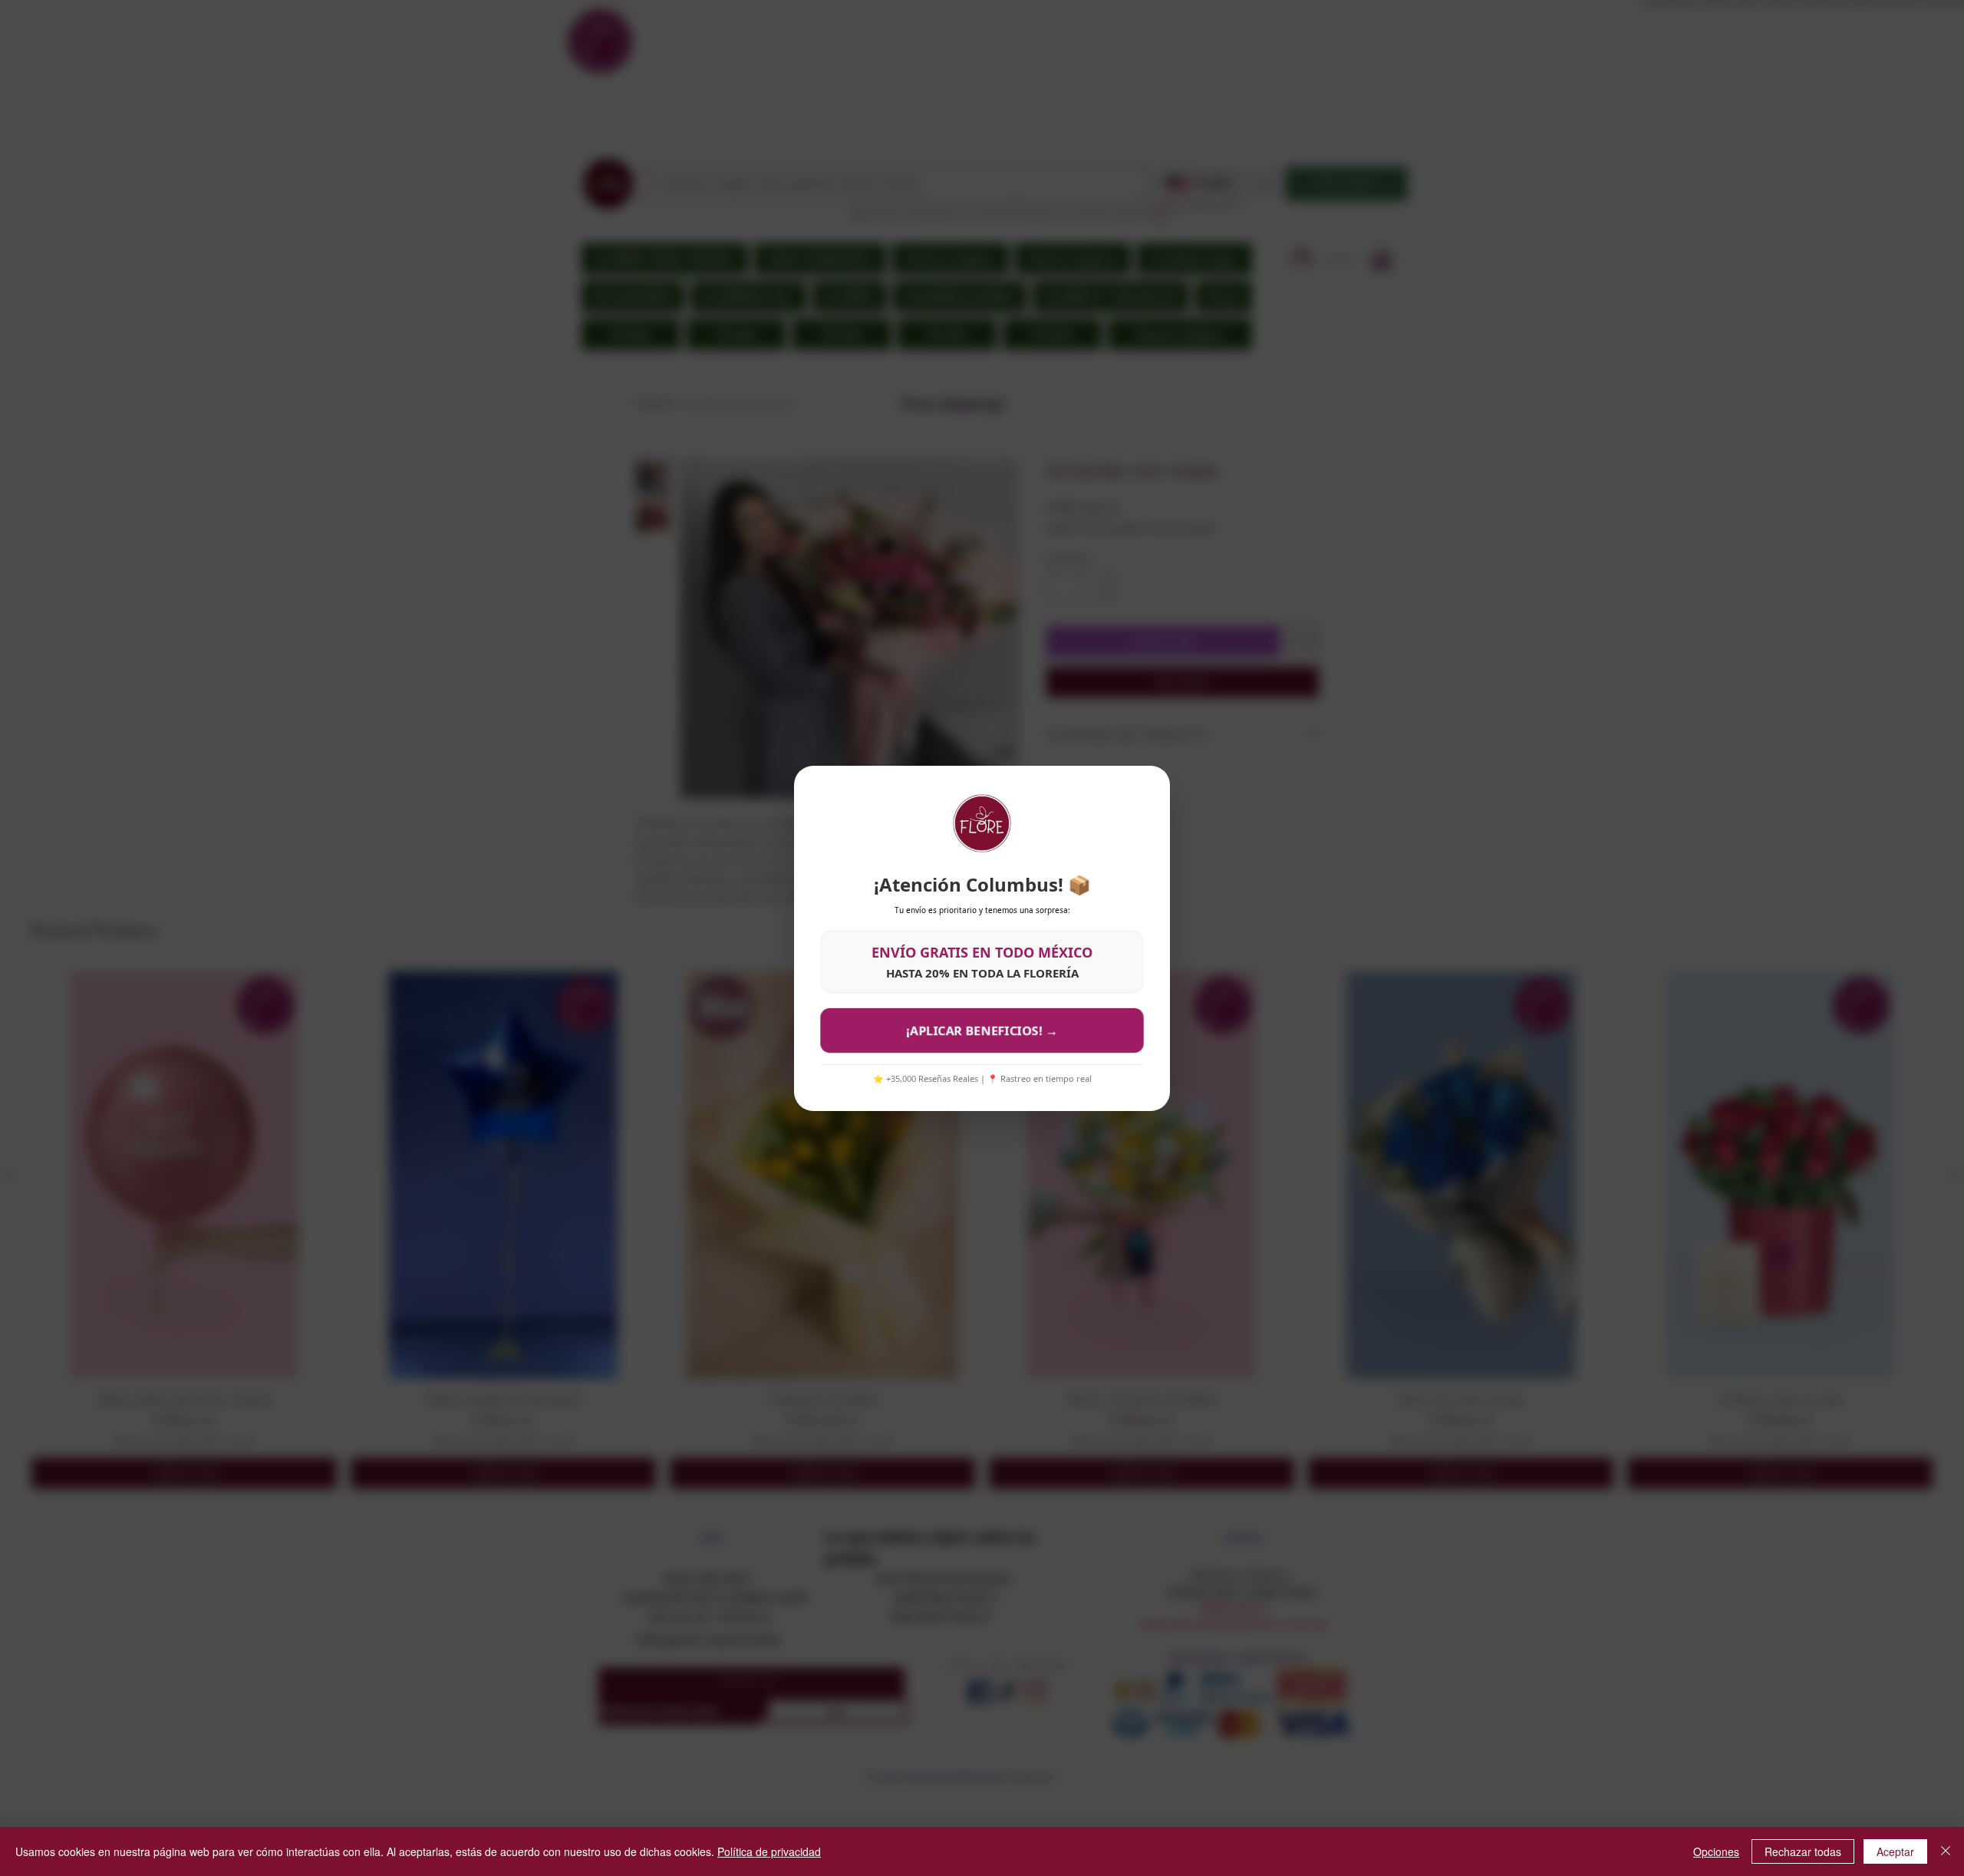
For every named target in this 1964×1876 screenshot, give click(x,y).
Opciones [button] (1716, 1851)
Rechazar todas (1803, 1851)
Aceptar (1895, 1851)
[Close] (1946, 1851)
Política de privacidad (769, 1851)
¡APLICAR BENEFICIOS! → (982, 1030)
